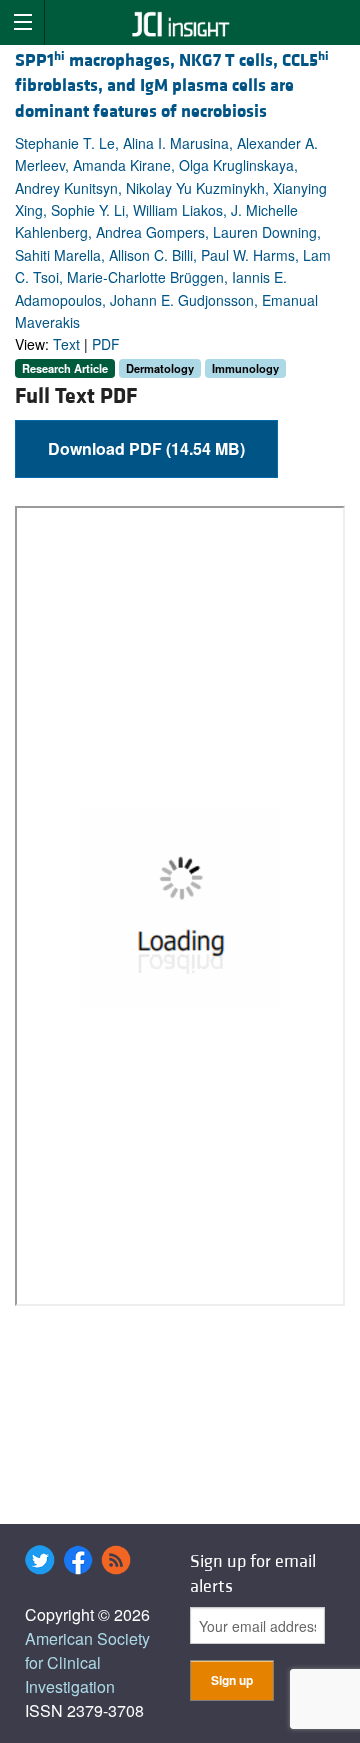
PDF (106, 344)
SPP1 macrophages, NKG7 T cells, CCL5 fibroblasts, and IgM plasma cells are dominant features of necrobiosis (172, 85)
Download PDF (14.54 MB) (146, 448)
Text (66, 344)
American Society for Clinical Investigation (87, 1662)
